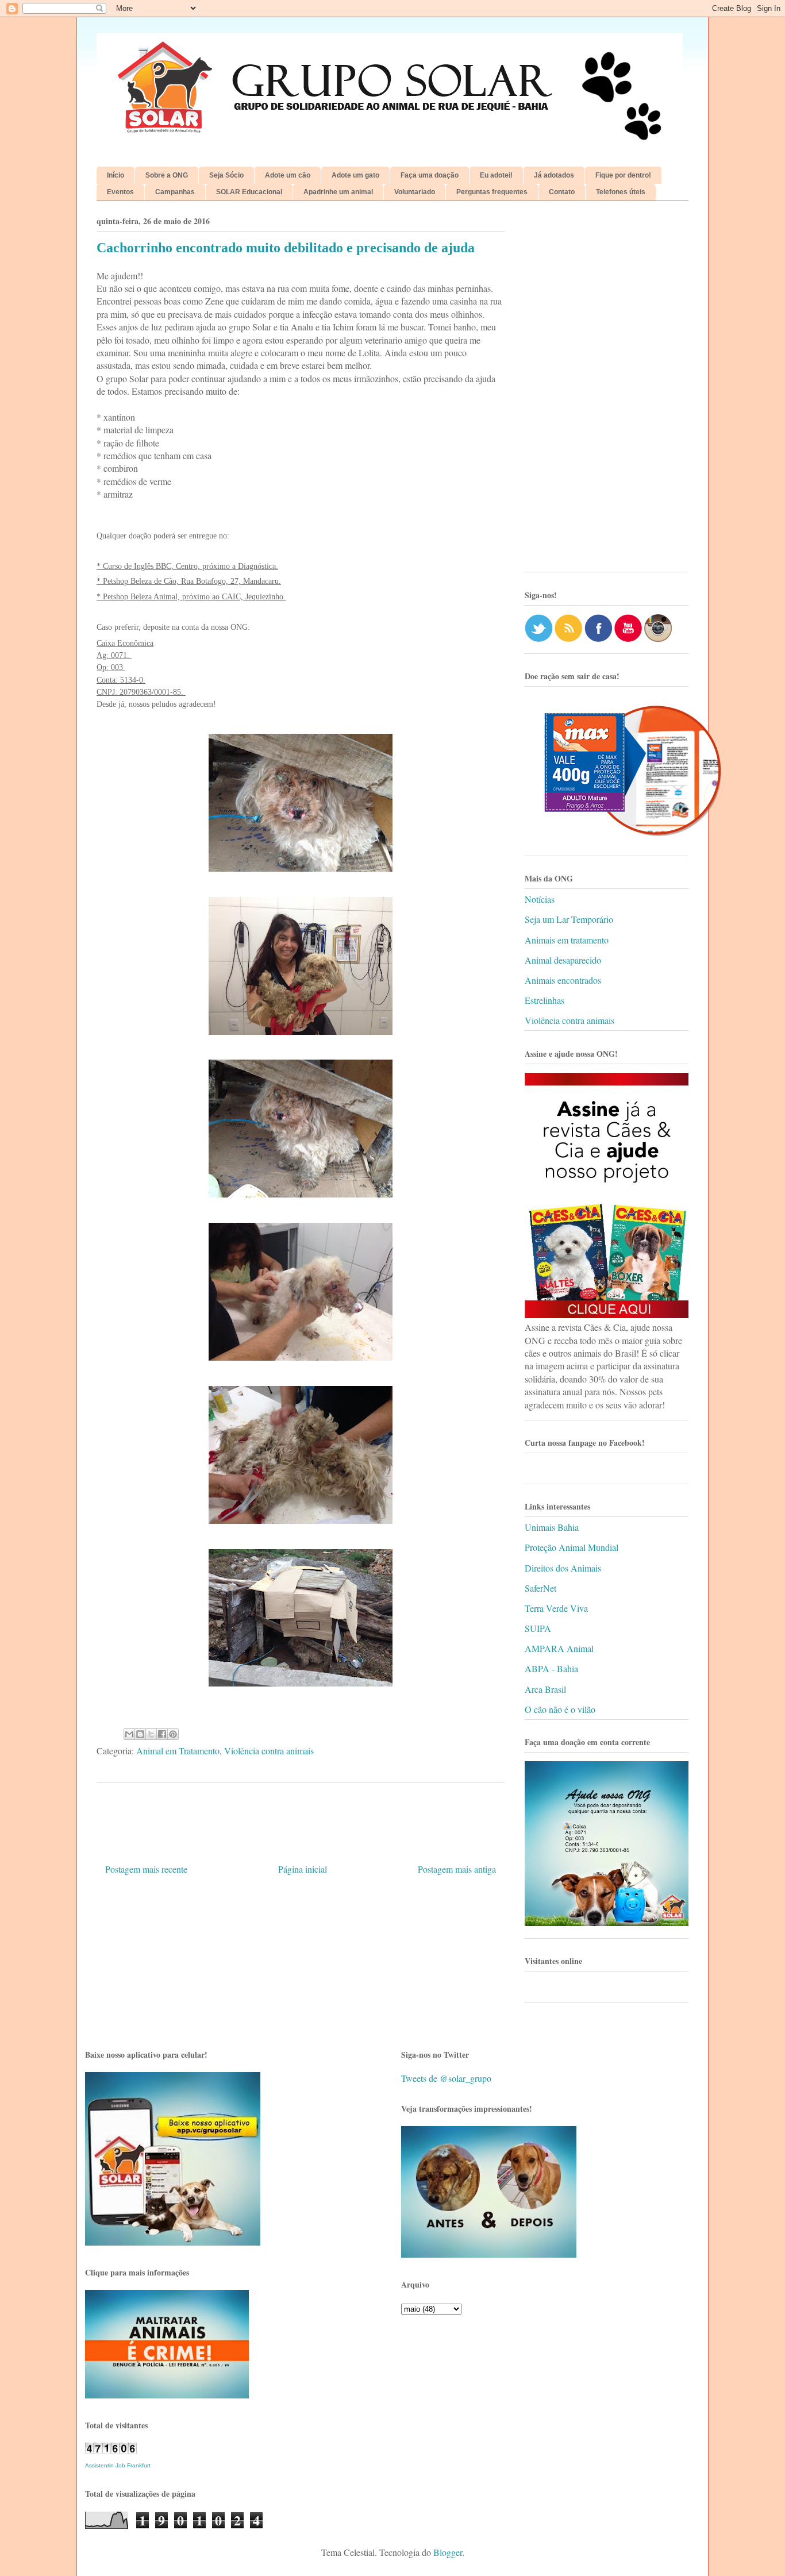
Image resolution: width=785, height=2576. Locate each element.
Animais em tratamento (567, 940)
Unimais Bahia (552, 1527)
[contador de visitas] (111, 2450)
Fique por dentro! (623, 175)
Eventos (120, 192)
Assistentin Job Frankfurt (118, 2465)
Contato (562, 192)
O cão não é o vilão (560, 1709)
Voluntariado (415, 192)
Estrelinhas (545, 1000)
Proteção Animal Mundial (572, 1547)
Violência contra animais (269, 1751)
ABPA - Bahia (551, 1668)
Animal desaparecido (563, 960)
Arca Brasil (545, 1689)
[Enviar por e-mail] (129, 1734)
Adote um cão (288, 175)
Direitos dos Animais (563, 1568)
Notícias (540, 899)
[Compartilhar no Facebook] (162, 1734)
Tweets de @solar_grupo (446, 2078)
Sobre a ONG (167, 175)
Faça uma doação (430, 175)
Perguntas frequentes (492, 192)
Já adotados (554, 175)
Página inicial (303, 1869)
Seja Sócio (226, 175)
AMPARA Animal (559, 1648)
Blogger (448, 2552)
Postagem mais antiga (457, 1869)
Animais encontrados (563, 980)
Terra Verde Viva (556, 1608)
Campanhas (175, 192)
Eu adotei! (496, 175)
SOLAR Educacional (249, 192)
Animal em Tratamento (178, 1751)
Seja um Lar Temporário (569, 919)
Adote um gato (355, 175)
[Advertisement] (607, 391)
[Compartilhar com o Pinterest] (173, 1734)
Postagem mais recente (146, 1869)
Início (116, 175)
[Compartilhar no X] (151, 1734)
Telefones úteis (621, 192)
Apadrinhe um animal (338, 192)
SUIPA (538, 1628)
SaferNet (540, 1588)
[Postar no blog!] (140, 1734)
